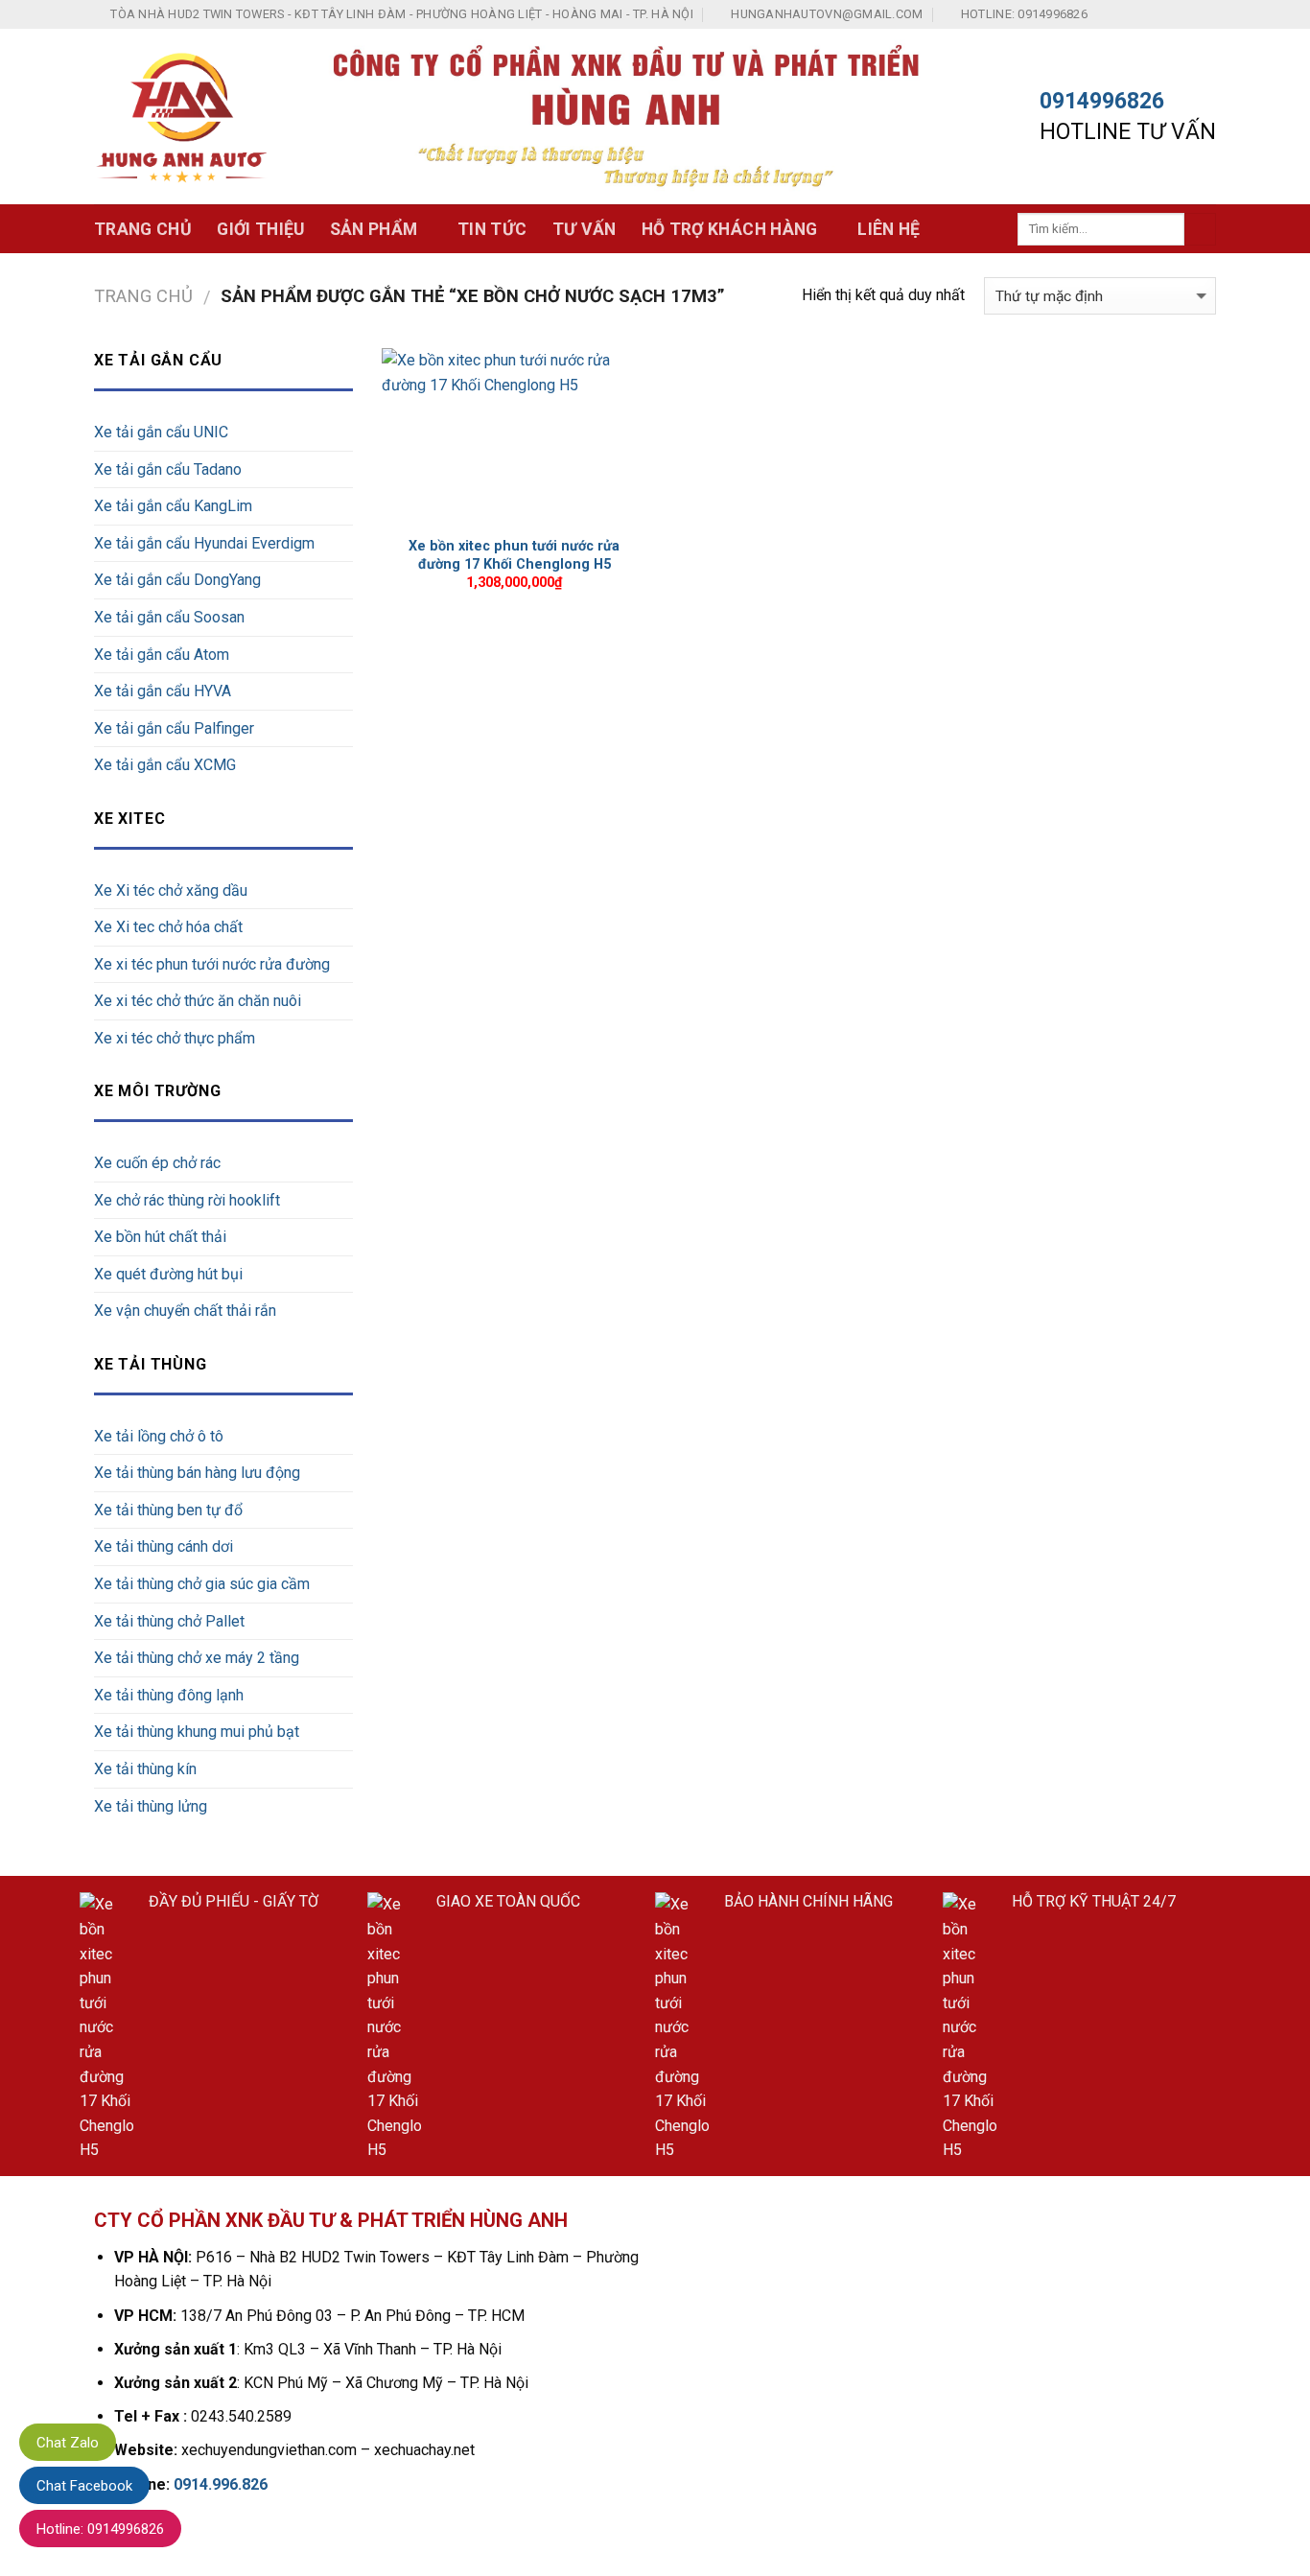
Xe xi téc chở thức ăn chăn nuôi (198, 1001)
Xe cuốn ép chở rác (157, 1163)
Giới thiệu (261, 229)
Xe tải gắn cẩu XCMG (165, 765)
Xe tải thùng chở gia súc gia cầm (202, 1584)
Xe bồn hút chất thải (160, 1237)
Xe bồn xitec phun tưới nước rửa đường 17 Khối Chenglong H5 (514, 555)
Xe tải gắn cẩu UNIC (161, 432)
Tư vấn (585, 229)
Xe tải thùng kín (145, 1769)
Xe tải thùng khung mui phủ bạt (197, 1732)
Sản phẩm (374, 229)
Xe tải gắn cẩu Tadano (168, 469)
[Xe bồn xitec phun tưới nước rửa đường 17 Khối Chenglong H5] (515, 437)
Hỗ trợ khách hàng (730, 229)
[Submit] (1200, 229)
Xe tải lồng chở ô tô (159, 1436)
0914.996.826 (221, 2484)
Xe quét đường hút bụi (168, 1274)
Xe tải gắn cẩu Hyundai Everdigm (204, 543)
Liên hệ (889, 229)
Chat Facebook (84, 2486)
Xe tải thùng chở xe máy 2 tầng (197, 1658)
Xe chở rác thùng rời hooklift (187, 1200)
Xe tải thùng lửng (151, 1806)
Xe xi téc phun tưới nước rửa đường (212, 964)
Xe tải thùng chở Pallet (169, 1621)
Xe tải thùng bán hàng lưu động (197, 1473)
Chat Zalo (68, 2443)
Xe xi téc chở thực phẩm (175, 1038)
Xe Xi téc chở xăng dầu (171, 890)
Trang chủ (143, 229)
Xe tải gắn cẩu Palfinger (174, 728)
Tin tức (492, 229)
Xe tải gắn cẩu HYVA (163, 691)
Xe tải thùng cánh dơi (164, 1546)
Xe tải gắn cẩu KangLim (173, 506)
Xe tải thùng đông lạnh (169, 1695)
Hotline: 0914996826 (100, 2529)
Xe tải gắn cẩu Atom (162, 655)
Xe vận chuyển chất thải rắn (185, 1311)
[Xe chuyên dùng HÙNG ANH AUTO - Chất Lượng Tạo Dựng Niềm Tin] (182, 117)
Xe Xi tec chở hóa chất (168, 927)
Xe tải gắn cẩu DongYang (177, 580)
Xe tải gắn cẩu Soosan (169, 617)
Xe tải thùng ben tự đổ (168, 1510)
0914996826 (1102, 101)
